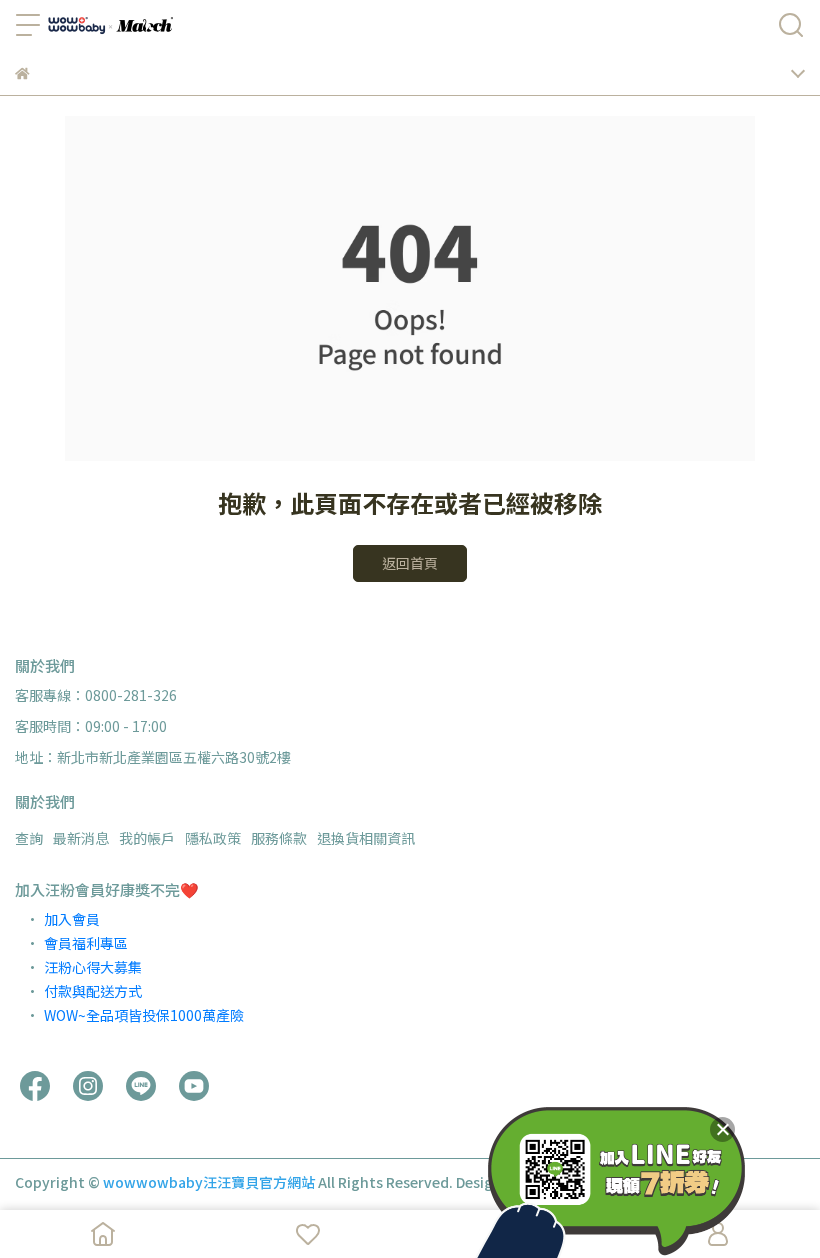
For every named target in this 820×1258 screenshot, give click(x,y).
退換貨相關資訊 (366, 838)
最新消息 (81, 838)
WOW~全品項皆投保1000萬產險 (144, 1015)
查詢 (29, 838)
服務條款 (279, 838)
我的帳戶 (147, 838)
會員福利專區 (86, 943)
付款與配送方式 (93, 991)
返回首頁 (410, 563)
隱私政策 (213, 838)
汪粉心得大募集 (93, 967)
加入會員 (72, 919)
